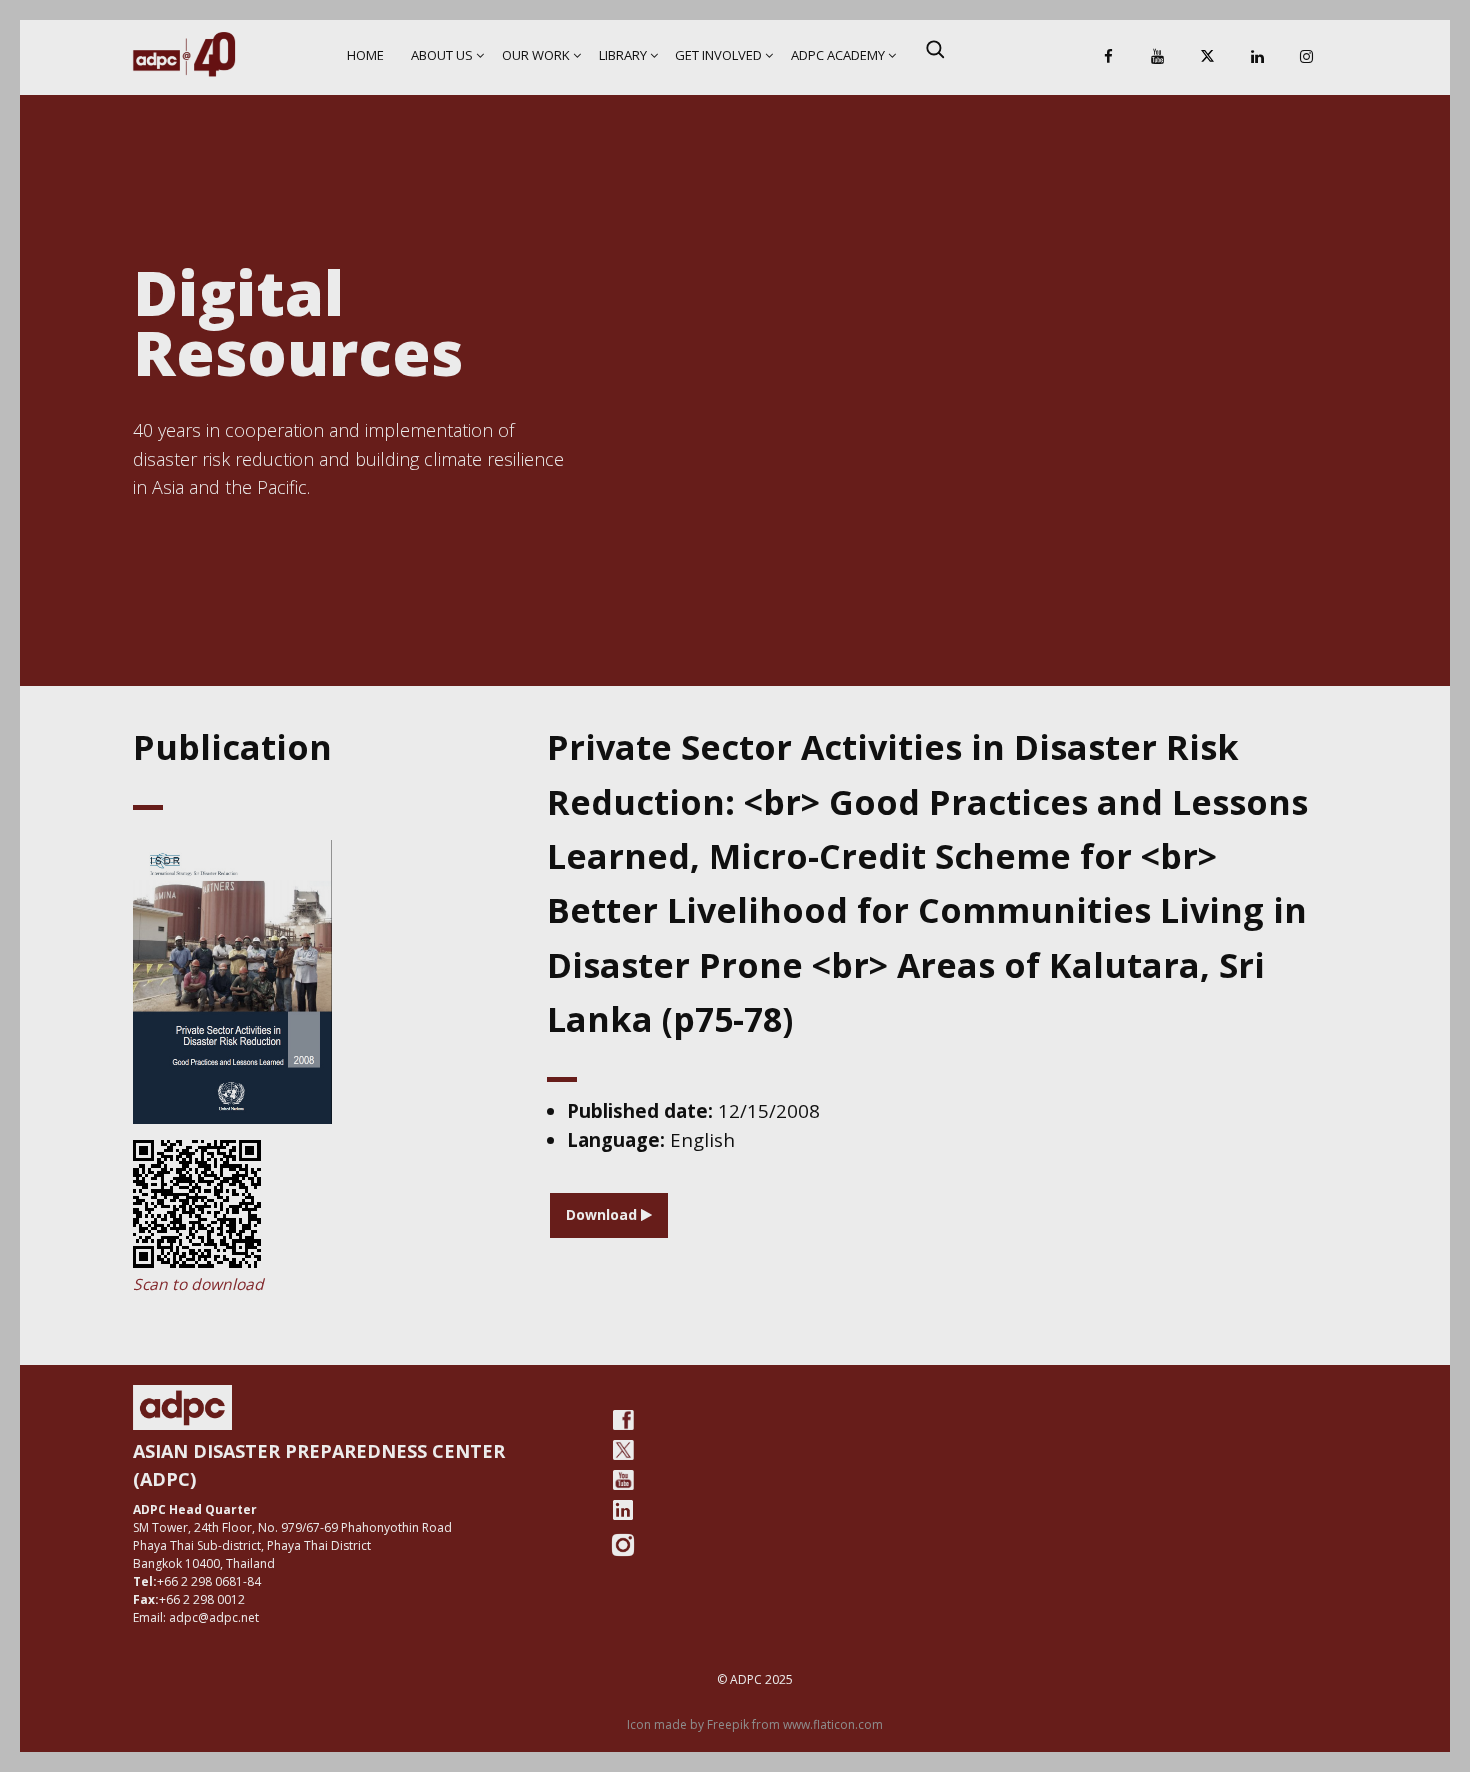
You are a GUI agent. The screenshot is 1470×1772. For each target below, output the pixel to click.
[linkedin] (623, 1510)
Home (365, 55)
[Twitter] (623, 1450)
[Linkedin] (1257, 57)
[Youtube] (623, 1480)
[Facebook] (1108, 57)
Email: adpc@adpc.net (196, 1617)
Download (603, 1214)
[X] (1207, 57)
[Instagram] (1307, 57)
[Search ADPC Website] (935, 49)
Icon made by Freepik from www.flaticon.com (755, 1724)
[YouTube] (1158, 57)
